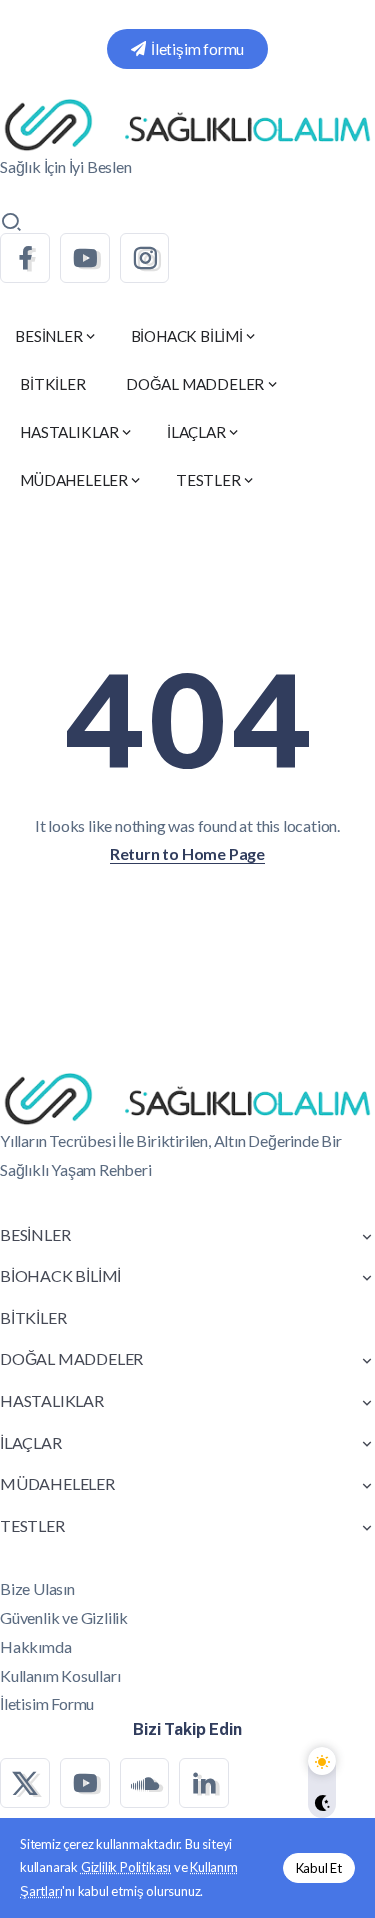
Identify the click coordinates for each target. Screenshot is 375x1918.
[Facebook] (25, 258)
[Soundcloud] (145, 1783)
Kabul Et (319, 1868)
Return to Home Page (187, 853)
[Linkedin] (204, 1783)
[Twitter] (25, 1783)
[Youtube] (85, 258)
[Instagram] (145, 258)
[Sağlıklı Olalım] (187, 123)
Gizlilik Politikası (126, 1867)
